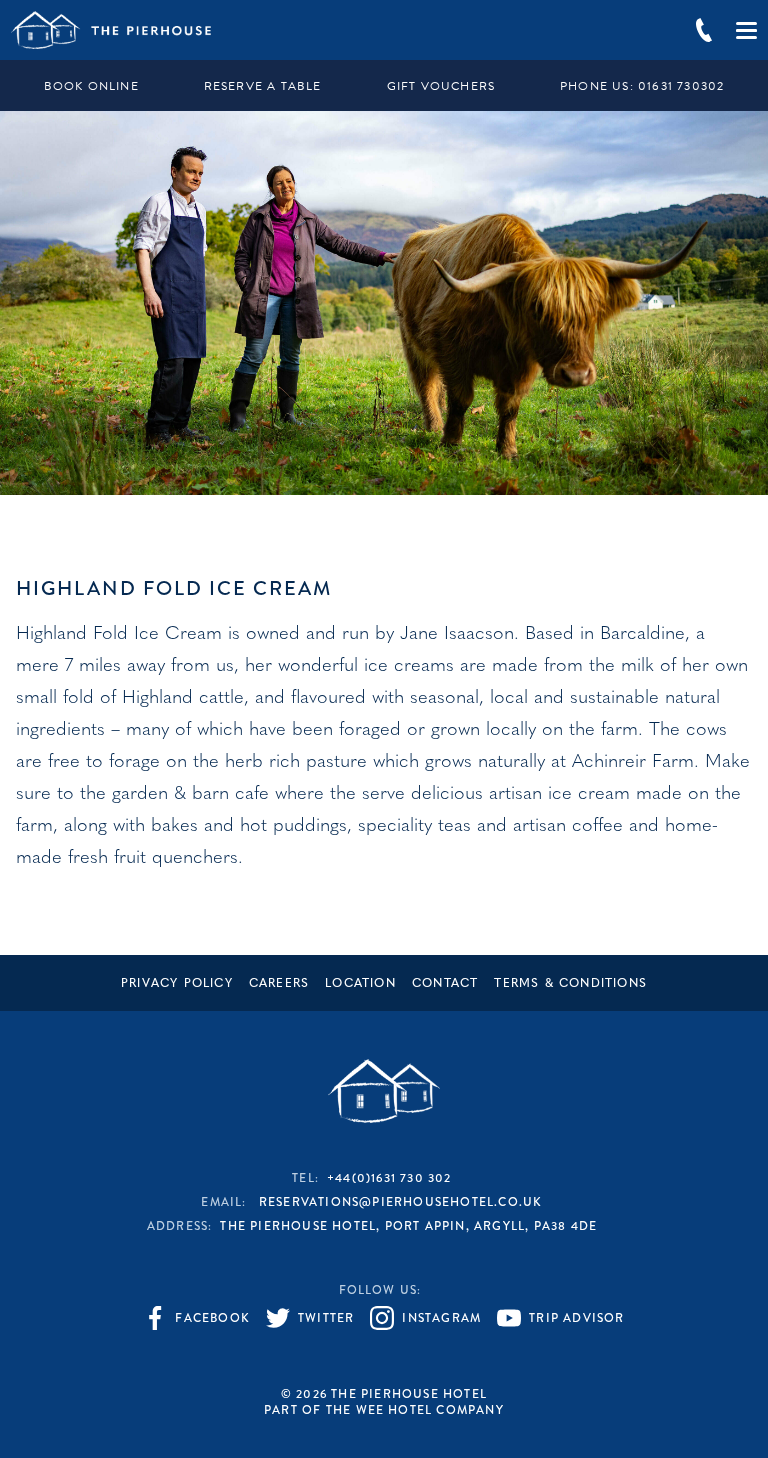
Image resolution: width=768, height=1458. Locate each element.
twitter (326, 1318)
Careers (279, 984)
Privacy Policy (177, 984)
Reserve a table (263, 86)
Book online (91, 86)
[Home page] (111, 30)
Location (360, 984)
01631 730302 (642, 86)
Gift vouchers (441, 86)
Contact (445, 984)
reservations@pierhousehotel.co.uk (401, 1202)
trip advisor (576, 1318)
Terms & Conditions (570, 984)
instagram (441, 1318)
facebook (212, 1318)
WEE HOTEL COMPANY (430, 1410)
